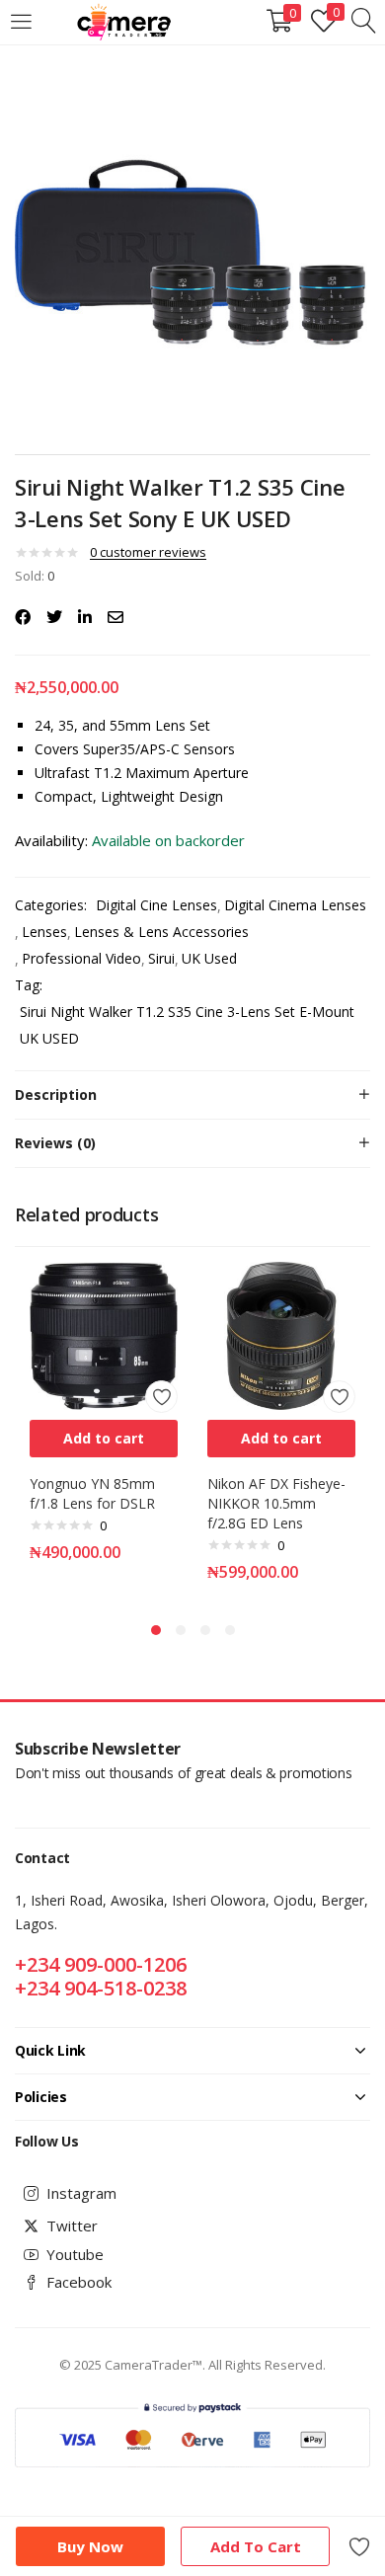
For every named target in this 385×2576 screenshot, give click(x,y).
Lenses (44, 932)
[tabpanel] (104, 1431)
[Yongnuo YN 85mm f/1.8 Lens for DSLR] (104, 1334)
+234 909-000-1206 (101, 1964)
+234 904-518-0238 (101, 1988)
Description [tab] (56, 1094)
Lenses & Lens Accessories (161, 932)
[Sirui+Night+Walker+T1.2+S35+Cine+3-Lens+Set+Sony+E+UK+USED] (54, 617)
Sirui (161, 958)
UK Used (209, 958)
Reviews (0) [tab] (55, 1143)
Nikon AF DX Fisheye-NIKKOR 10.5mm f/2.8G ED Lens (276, 1503)
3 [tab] (205, 1630)
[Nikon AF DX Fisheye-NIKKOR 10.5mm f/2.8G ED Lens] (281, 1334)
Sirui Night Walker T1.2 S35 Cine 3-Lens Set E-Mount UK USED (187, 1025)
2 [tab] (181, 1630)
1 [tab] (156, 1630)
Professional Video (81, 958)
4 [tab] (230, 1630)
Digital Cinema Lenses (295, 905)
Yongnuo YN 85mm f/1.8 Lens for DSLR (92, 1493)
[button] (104, 1439)
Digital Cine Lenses (156, 905)
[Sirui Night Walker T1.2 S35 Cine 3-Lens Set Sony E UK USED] (23, 617)
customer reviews (148, 552)
